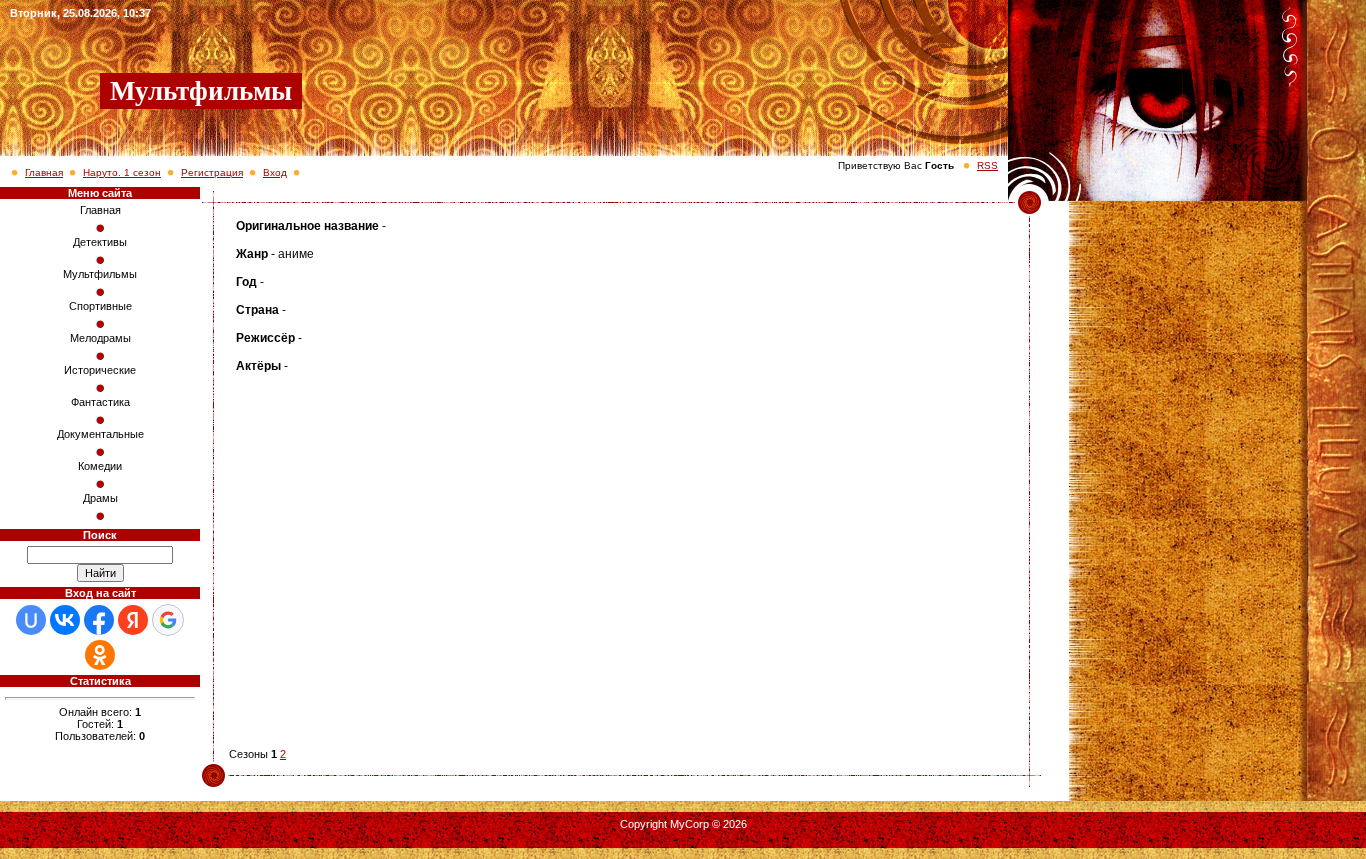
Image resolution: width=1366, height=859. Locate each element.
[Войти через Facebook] (99, 620)
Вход (275, 172)
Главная (44, 172)
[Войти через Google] (168, 620)
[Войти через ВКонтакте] (65, 620)
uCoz (683, 836)
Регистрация (212, 172)
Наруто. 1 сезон (122, 172)
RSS (987, 165)
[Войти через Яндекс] (133, 620)
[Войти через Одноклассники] (100, 655)
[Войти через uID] (31, 620)
